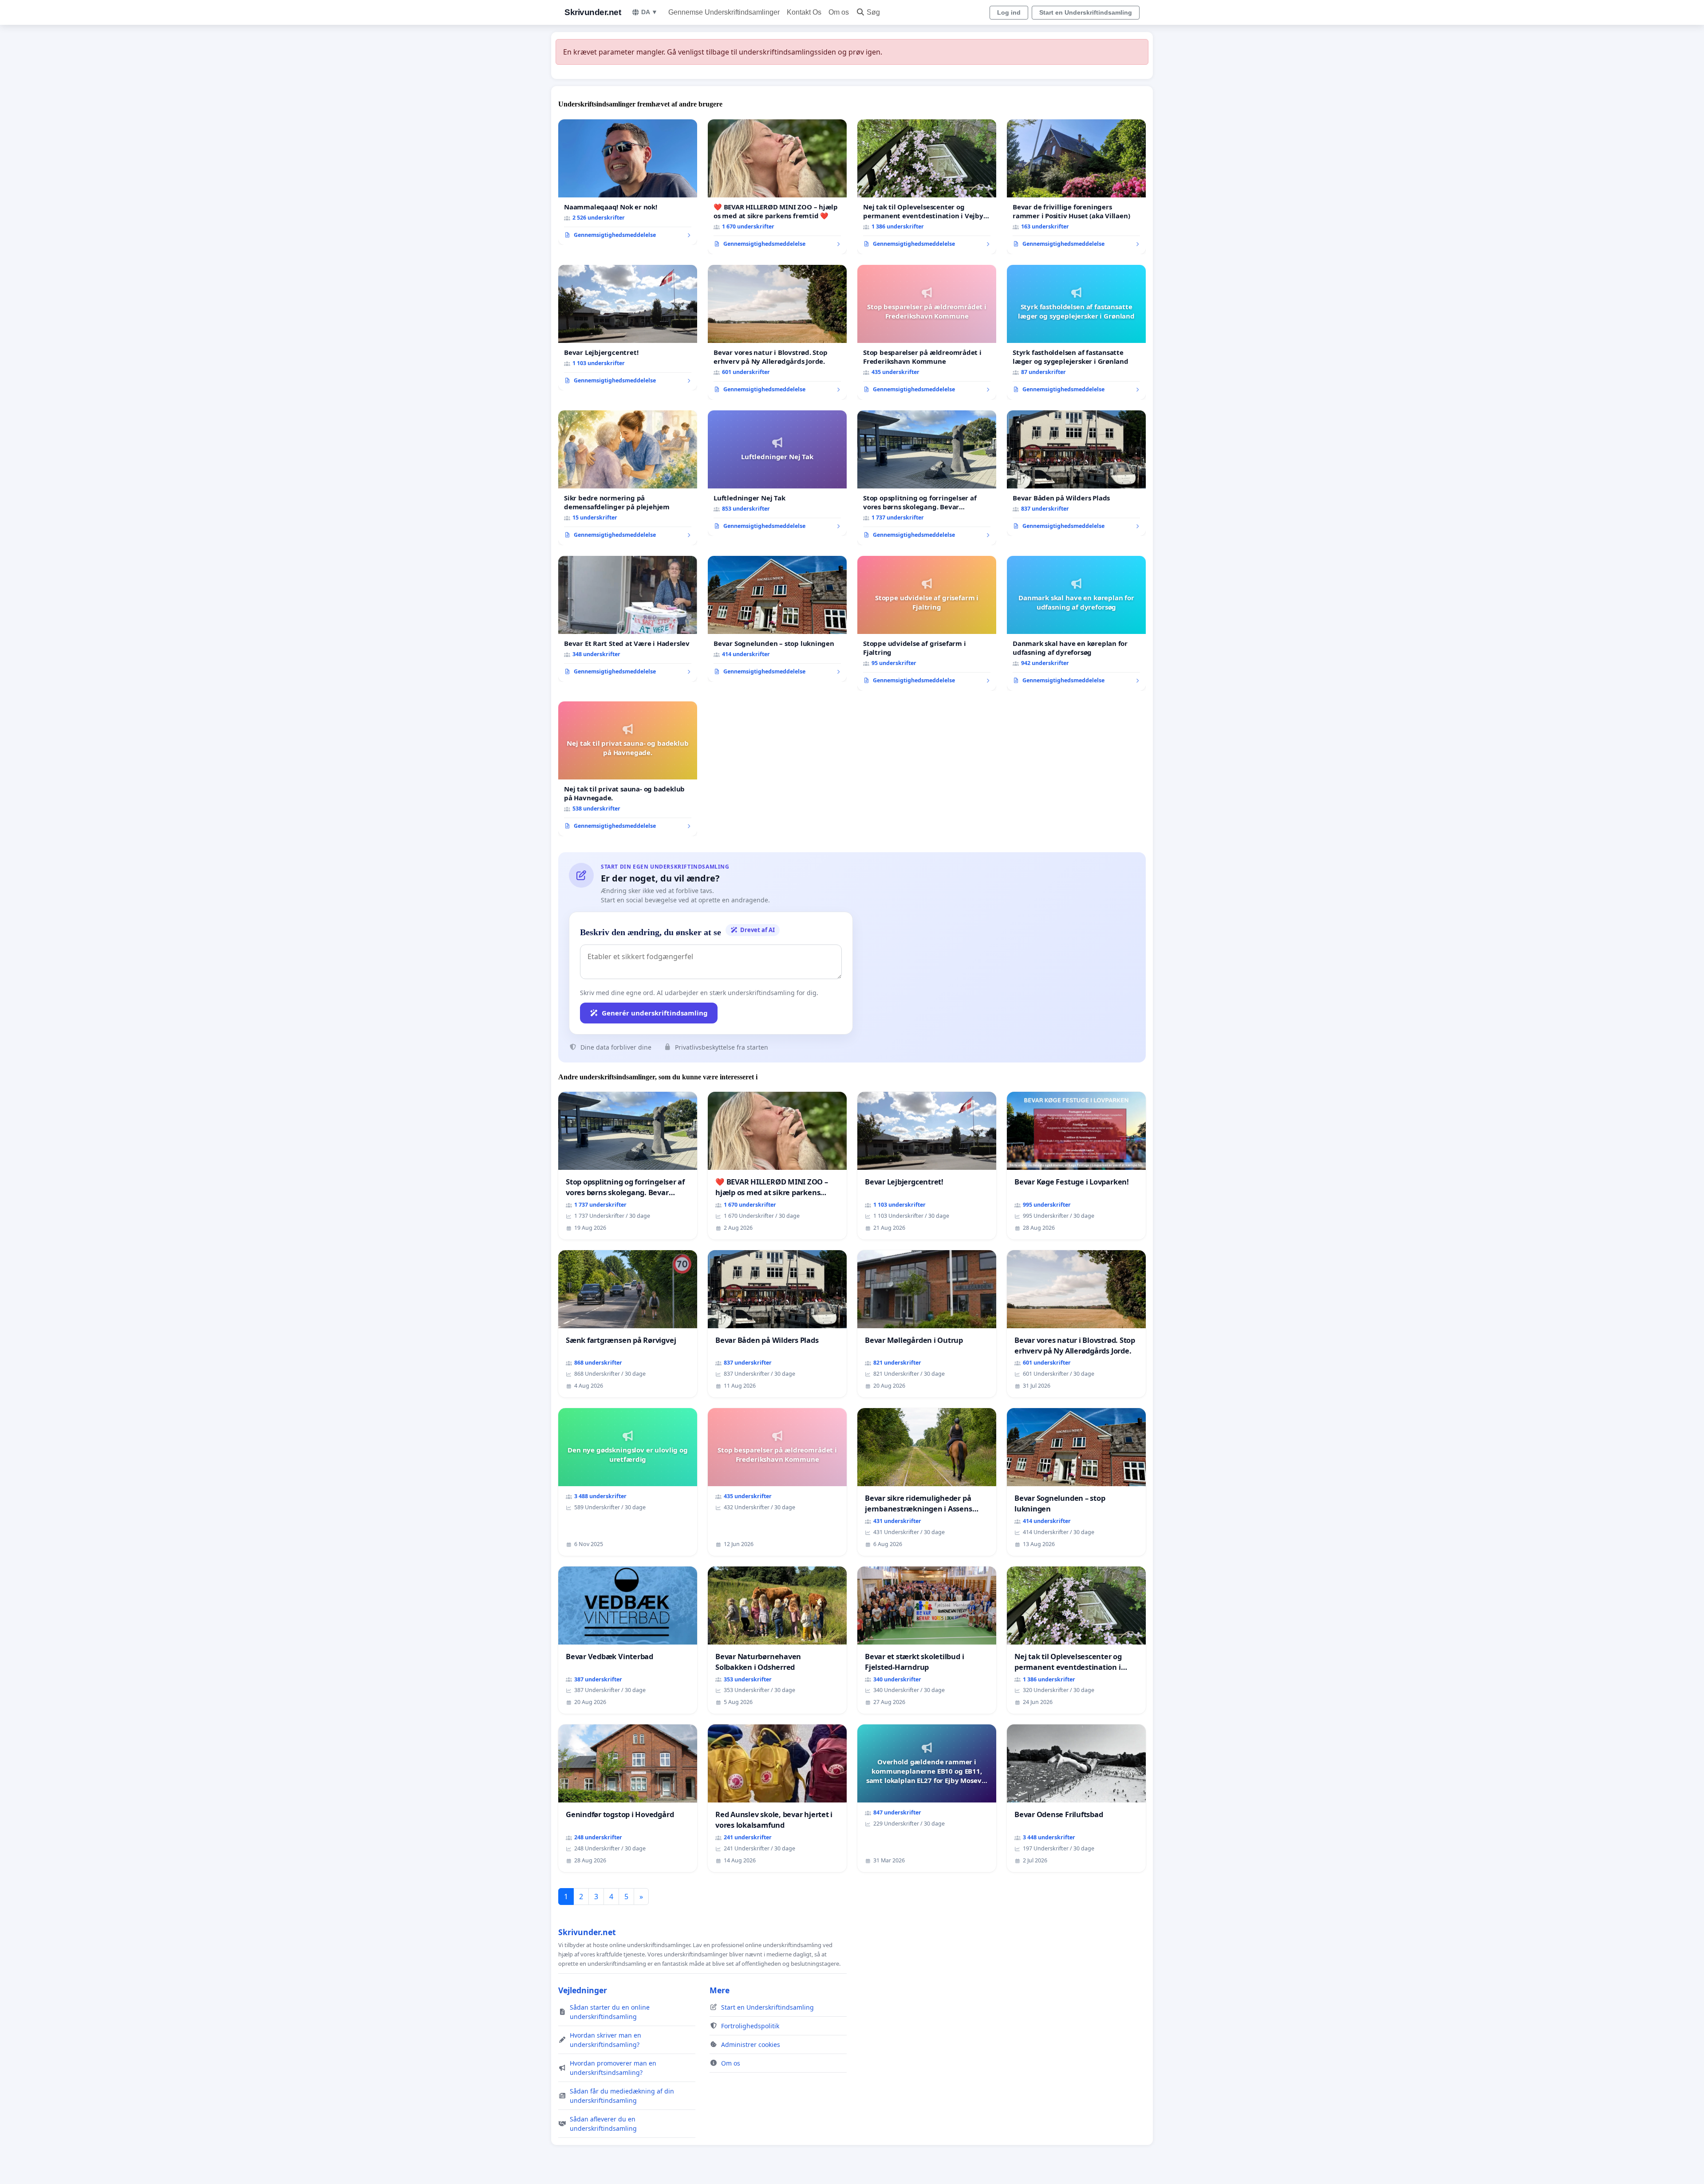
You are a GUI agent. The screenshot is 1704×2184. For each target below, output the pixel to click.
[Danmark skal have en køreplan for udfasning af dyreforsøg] (1076, 623)
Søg (873, 12)
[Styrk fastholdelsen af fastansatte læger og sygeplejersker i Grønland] (1076, 332)
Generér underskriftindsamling (655, 1013)
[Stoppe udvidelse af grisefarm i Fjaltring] (927, 623)
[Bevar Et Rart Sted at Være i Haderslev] (628, 619)
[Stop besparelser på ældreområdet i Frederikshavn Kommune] (927, 332)
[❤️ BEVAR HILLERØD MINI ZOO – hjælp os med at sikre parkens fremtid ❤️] (777, 187)
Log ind (1009, 12)
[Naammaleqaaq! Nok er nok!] (628, 182)
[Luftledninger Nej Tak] (777, 473)
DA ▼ (649, 12)
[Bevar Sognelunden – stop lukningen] (777, 619)
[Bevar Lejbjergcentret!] (628, 328)
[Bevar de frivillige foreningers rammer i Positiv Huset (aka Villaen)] (1076, 187)
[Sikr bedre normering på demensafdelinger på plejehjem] (628, 478)
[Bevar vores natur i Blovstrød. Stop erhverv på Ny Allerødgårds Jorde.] (777, 332)
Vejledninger (583, 1990)
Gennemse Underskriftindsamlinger (724, 12)
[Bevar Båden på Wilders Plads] (1076, 473)
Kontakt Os (804, 12)
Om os (839, 12)
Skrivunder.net (593, 12)
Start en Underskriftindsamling (1086, 12)
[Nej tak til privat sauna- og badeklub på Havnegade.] (628, 769)
